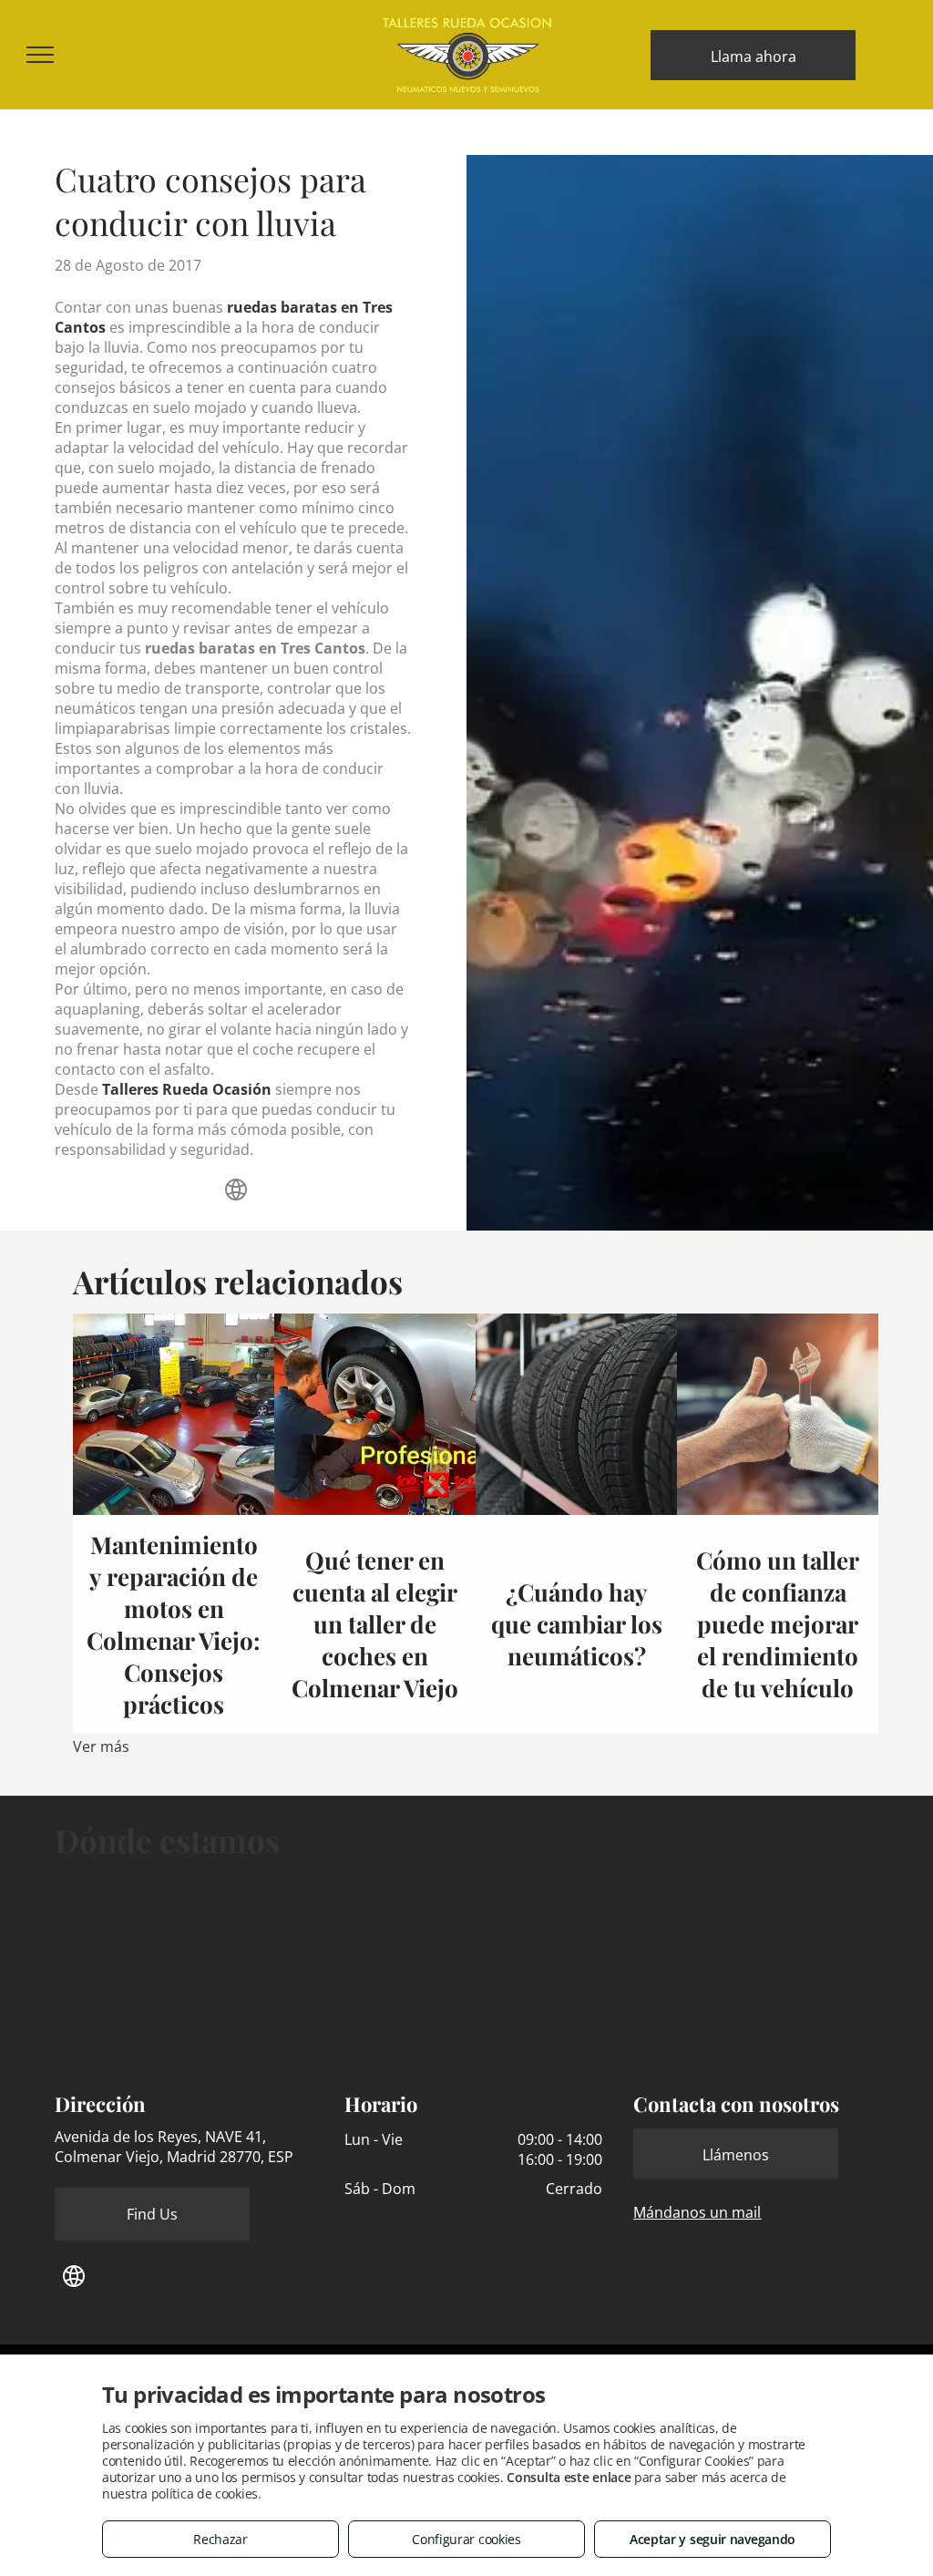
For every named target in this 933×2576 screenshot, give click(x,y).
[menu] (40, 55)
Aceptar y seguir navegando (713, 2539)
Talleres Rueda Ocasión (187, 1089)
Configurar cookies (466, 2539)
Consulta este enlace (569, 2477)
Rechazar (220, 2539)
